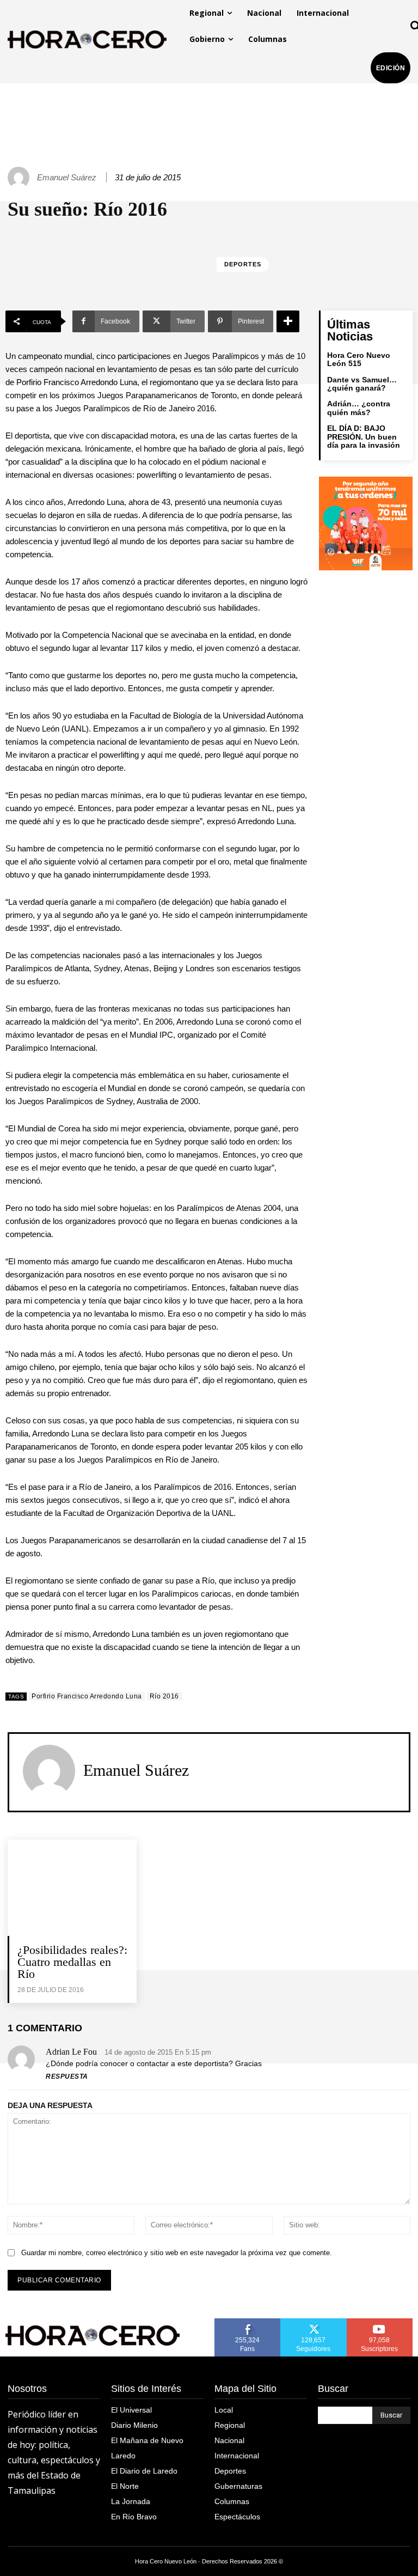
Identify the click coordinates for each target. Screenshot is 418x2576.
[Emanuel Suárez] (20, 178)
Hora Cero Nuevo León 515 (359, 359)
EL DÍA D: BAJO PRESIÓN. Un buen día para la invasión (364, 437)
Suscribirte (380, 2322)
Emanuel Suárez (67, 177)
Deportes (243, 264)
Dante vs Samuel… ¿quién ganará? (362, 384)
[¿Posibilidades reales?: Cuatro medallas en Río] (72, 1888)
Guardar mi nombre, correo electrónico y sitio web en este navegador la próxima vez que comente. (177, 2253)
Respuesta (67, 2076)
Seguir (314, 2322)
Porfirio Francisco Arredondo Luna (87, 1696)
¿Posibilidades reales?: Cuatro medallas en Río (72, 1962)
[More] (288, 321)
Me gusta (248, 2322)
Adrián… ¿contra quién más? (359, 408)
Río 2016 (164, 1696)
